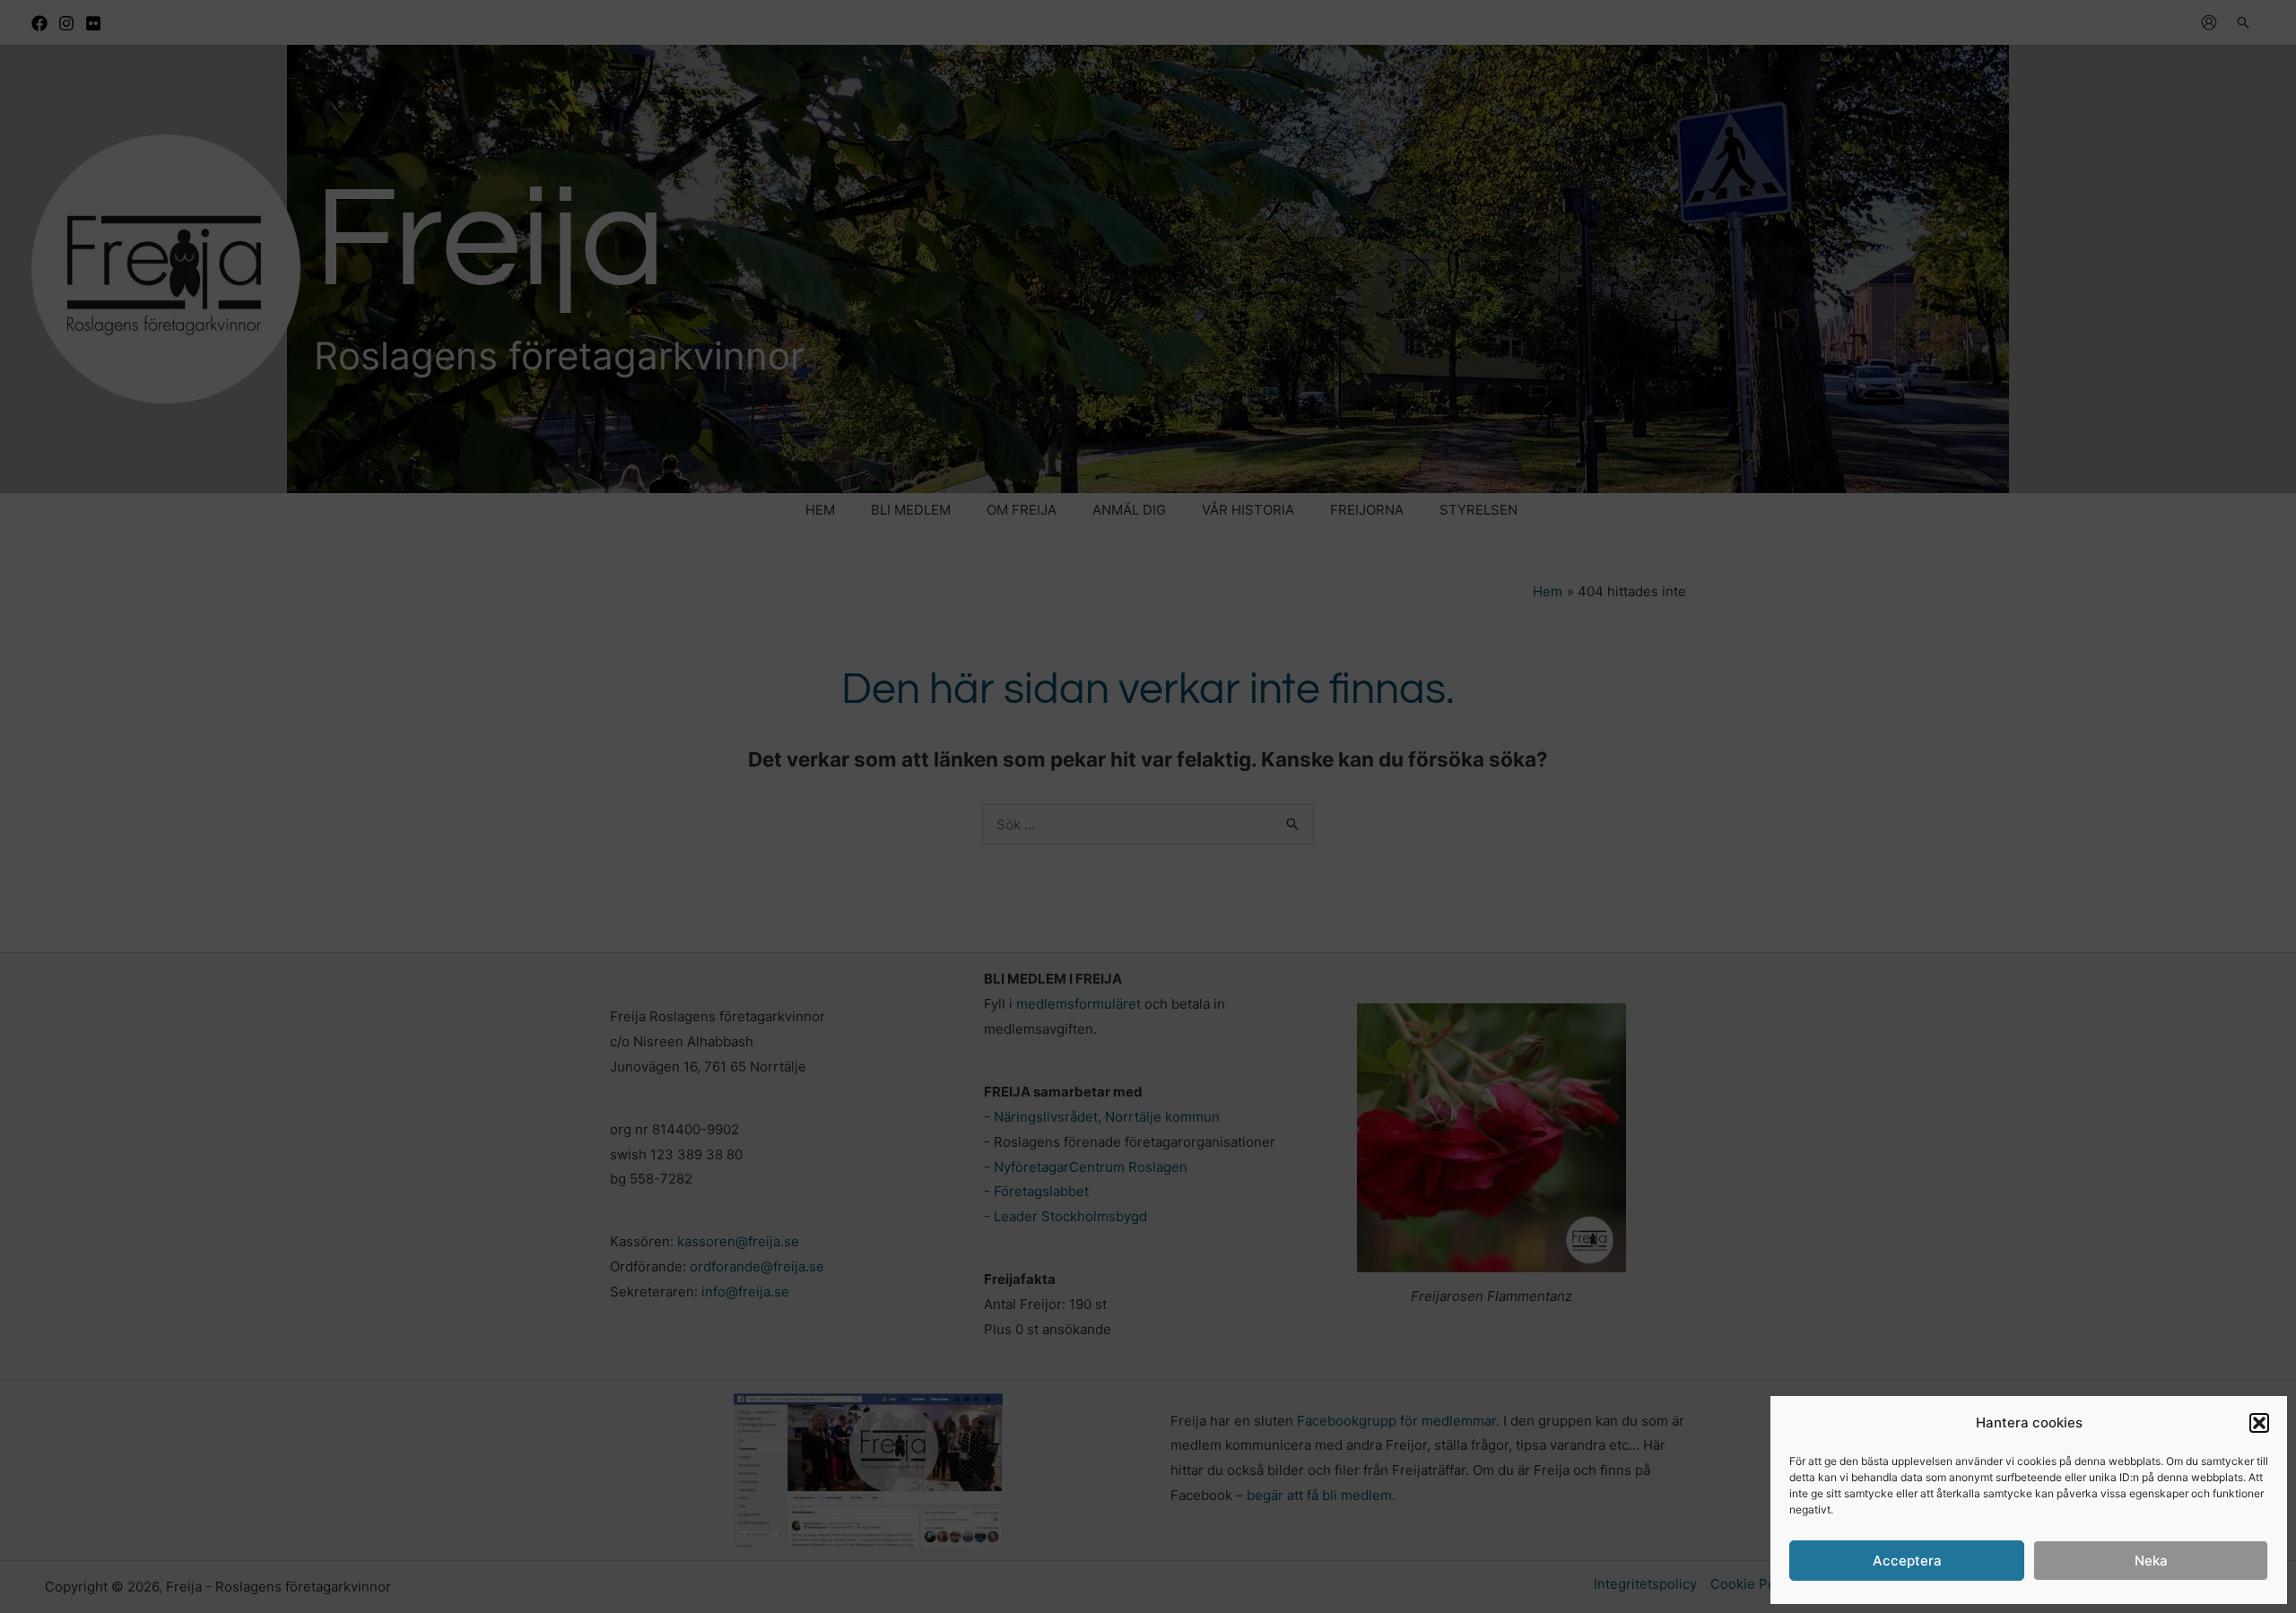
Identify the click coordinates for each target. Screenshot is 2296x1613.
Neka (2151, 1561)
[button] (2259, 1423)
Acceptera (1907, 1561)
